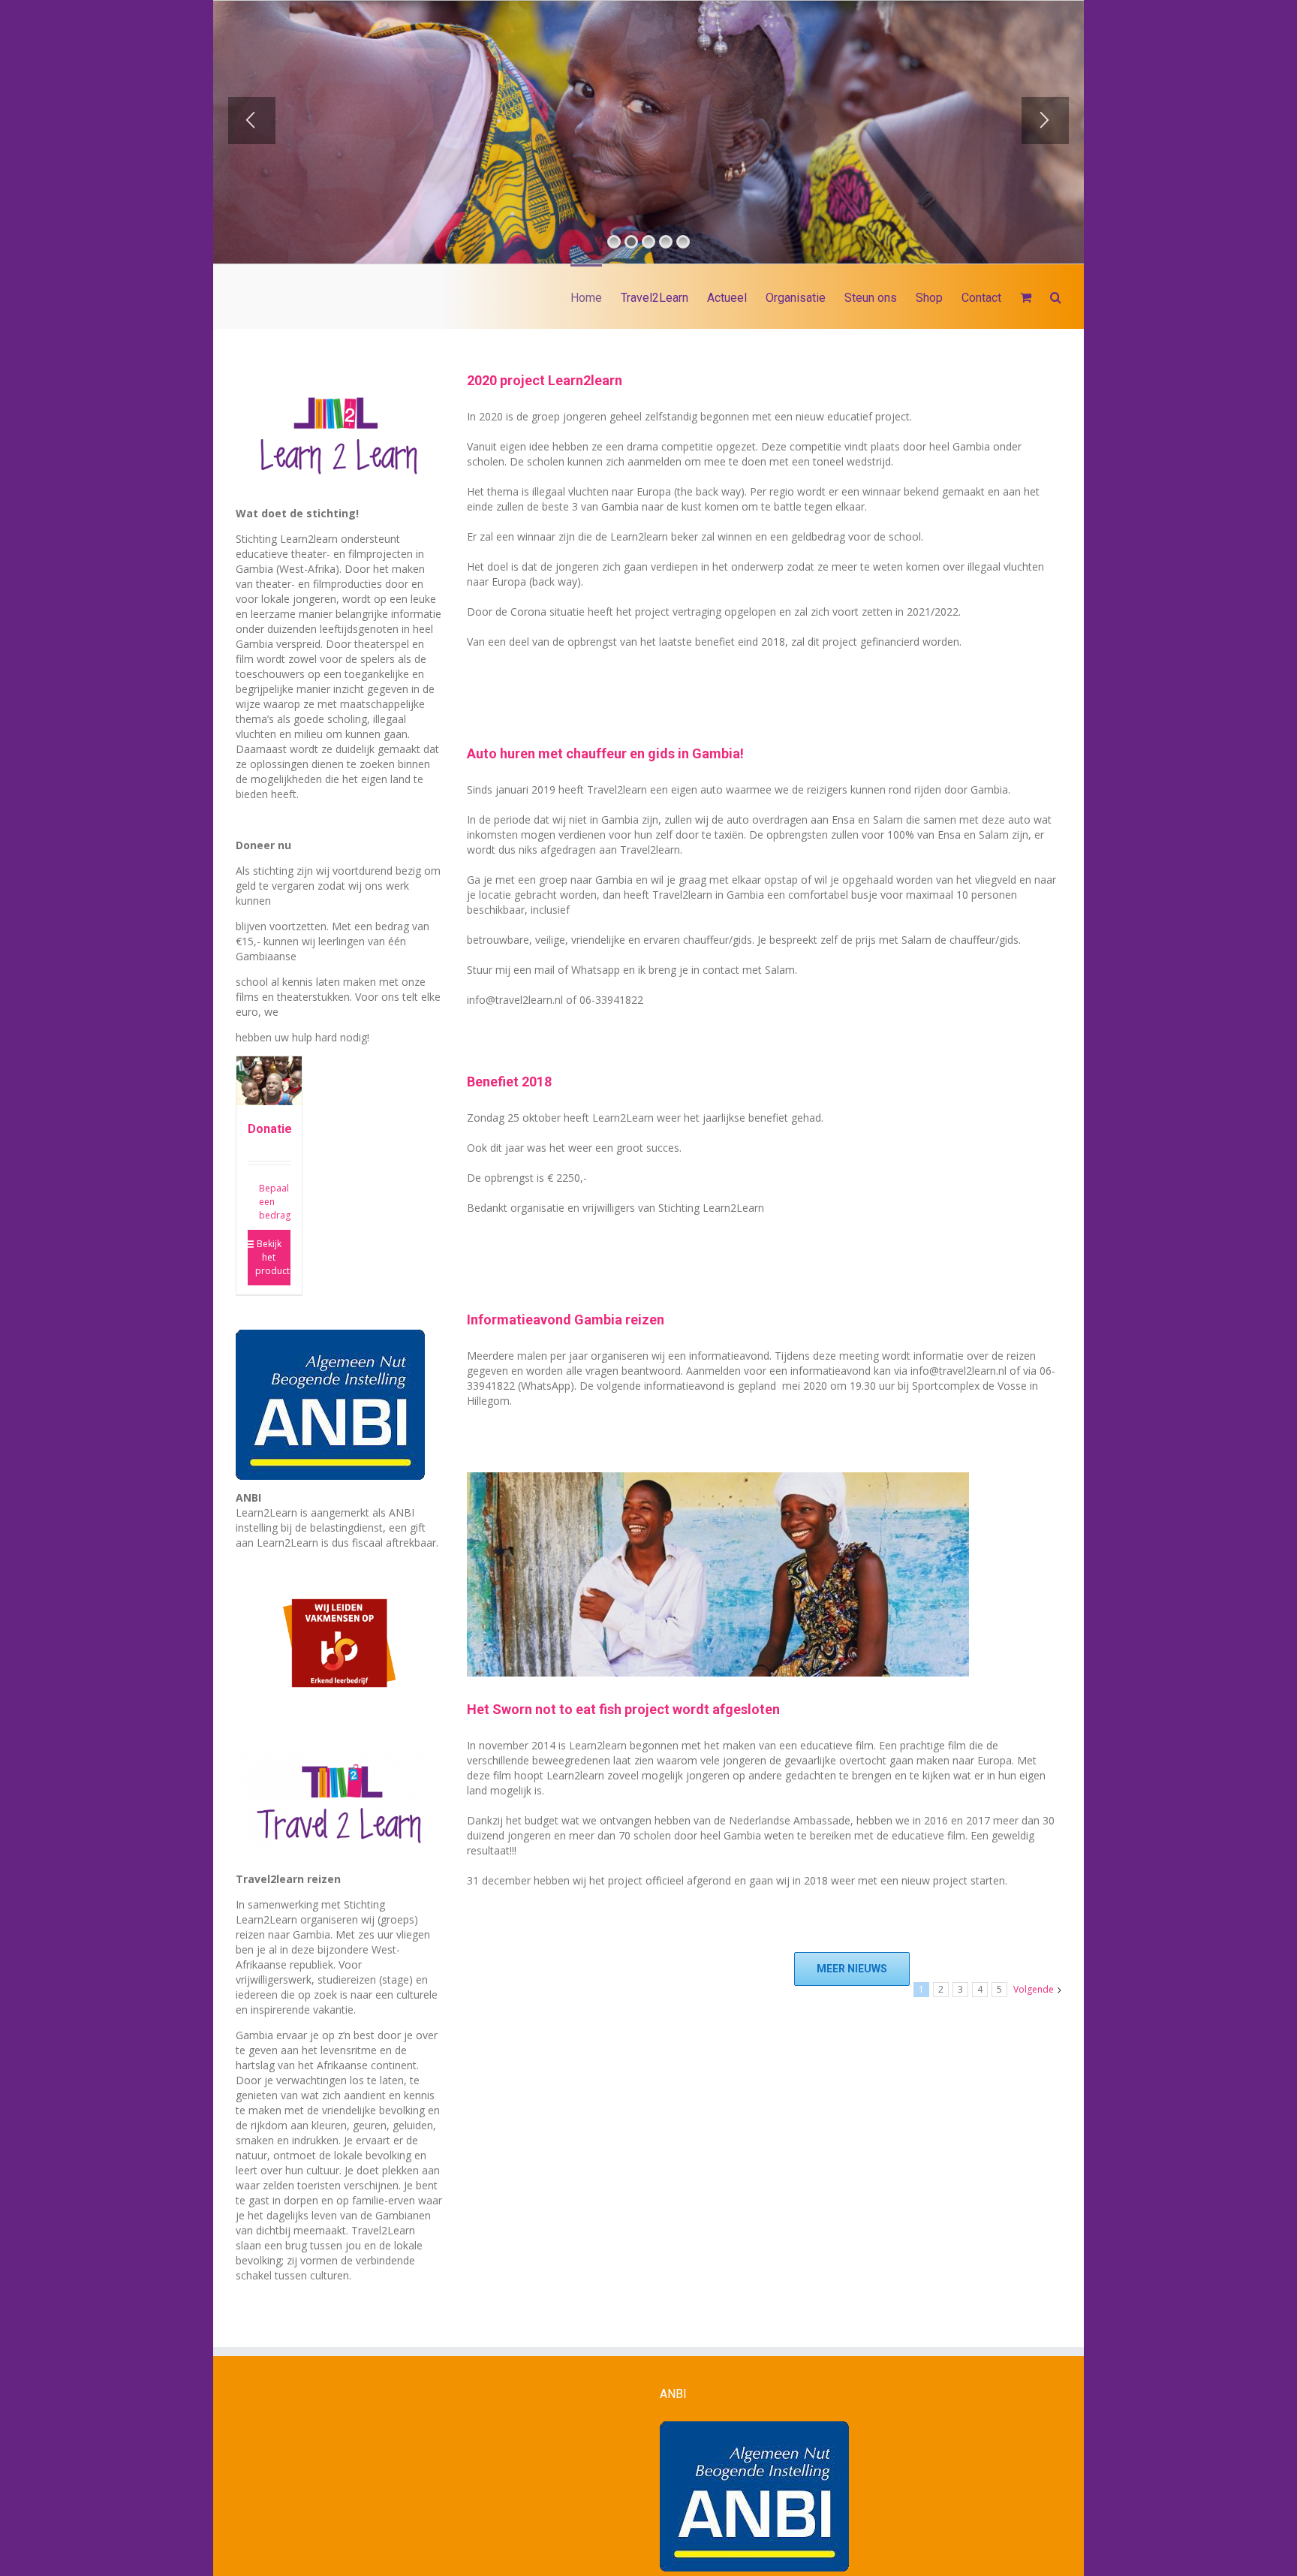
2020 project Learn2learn (545, 380)
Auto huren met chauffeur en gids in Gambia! (605, 753)
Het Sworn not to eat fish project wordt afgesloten (623, 1709)
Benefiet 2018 (509, 1082)
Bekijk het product (272, 1257)
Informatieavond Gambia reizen (566, 1320)
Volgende (1034, 1989)
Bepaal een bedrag (275, 1202)
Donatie (270, 1129)
